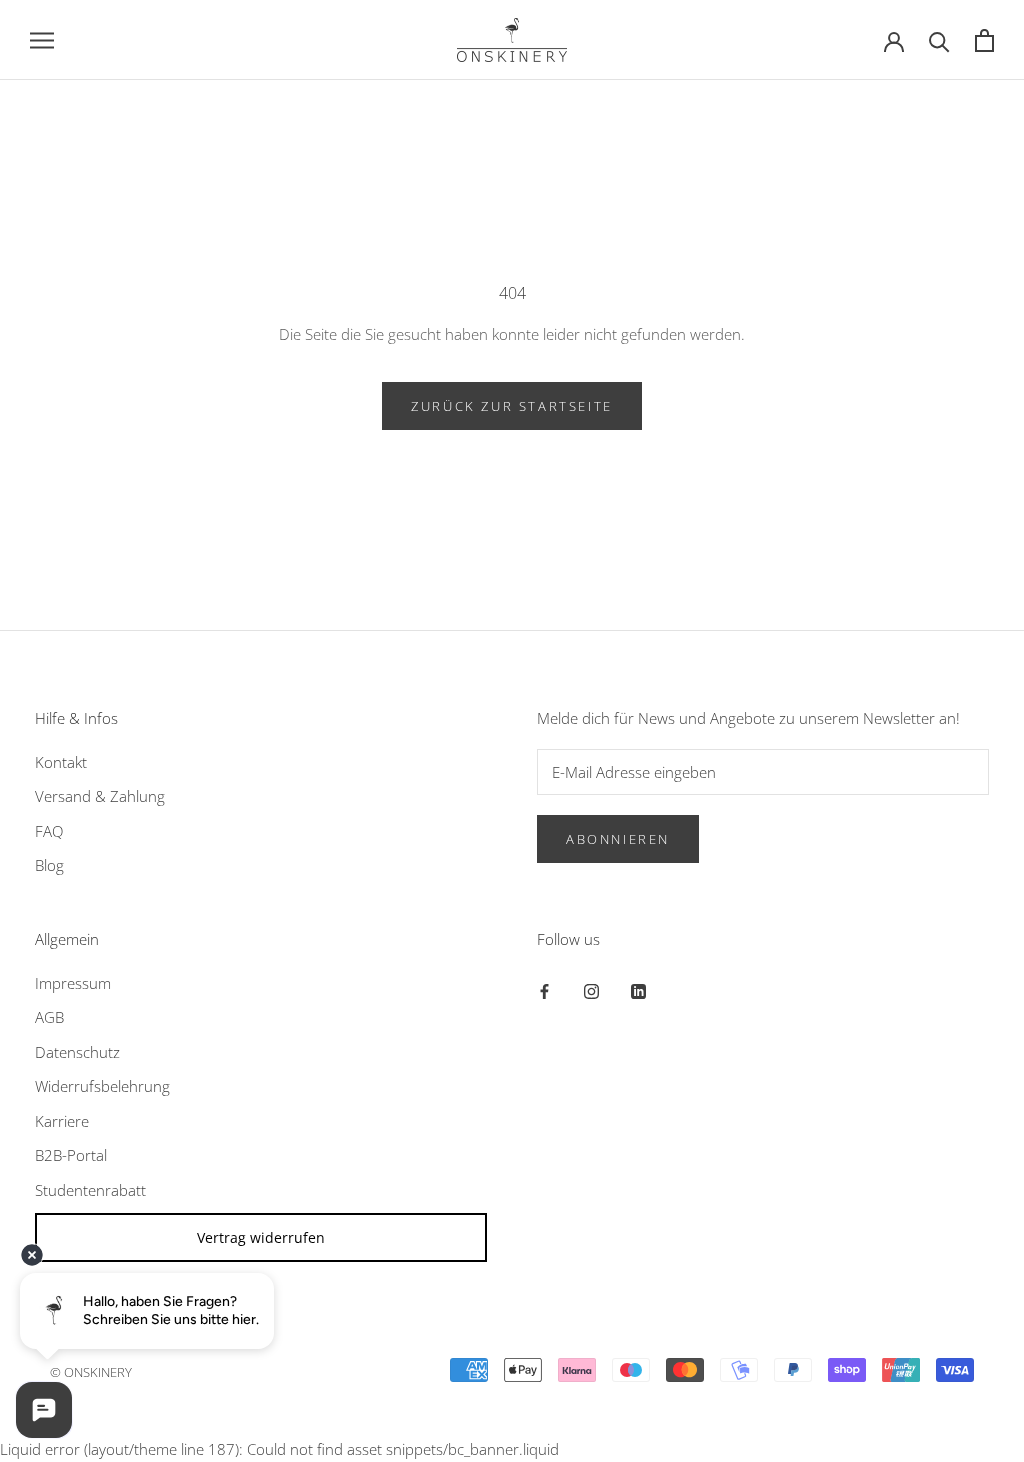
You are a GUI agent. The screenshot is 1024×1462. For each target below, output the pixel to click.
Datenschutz (77, 1052)
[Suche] (939, 40)
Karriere (62, 1121)
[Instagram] (591, 990)
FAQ (49, 831)
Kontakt (61, 762)
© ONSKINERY (91, 1372)
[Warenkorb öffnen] (984, 40)
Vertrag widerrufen (261, 1237)
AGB (49, 1017)
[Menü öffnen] (42, 39)
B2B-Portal (71, 1155)
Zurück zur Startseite (512, 406)
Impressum (73, 983)
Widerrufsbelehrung (102, 1086)
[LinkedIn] (638, 990)
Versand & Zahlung (100, 796)
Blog (49, 865)
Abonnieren (618, 839)
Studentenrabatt (90, 1190)
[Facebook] (544, 990)
